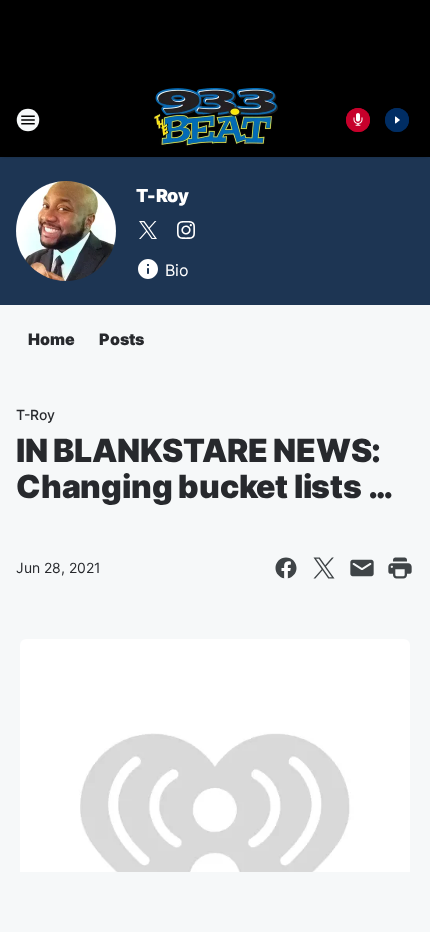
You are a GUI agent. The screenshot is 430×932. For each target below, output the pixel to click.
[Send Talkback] (358, 120)
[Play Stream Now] (397, 120)
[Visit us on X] (148, 230)
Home (51, 339)
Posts (121, 339)
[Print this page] (400, 568)
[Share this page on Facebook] (286, 568)
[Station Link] (215, 120)
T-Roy (162, 195)
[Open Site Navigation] (28, 120)
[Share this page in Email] (362, 568)
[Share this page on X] (324, 568)
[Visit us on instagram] (186, 230)
